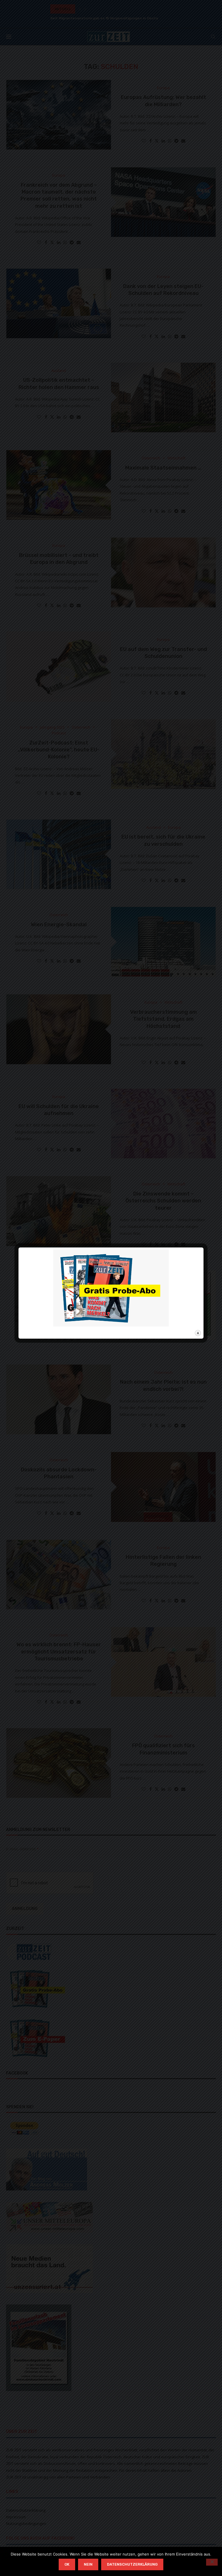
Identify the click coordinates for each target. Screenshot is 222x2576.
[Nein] (212, 2562)
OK (67, 2564)
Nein (88, 2564)
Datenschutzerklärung (132, 2564)
